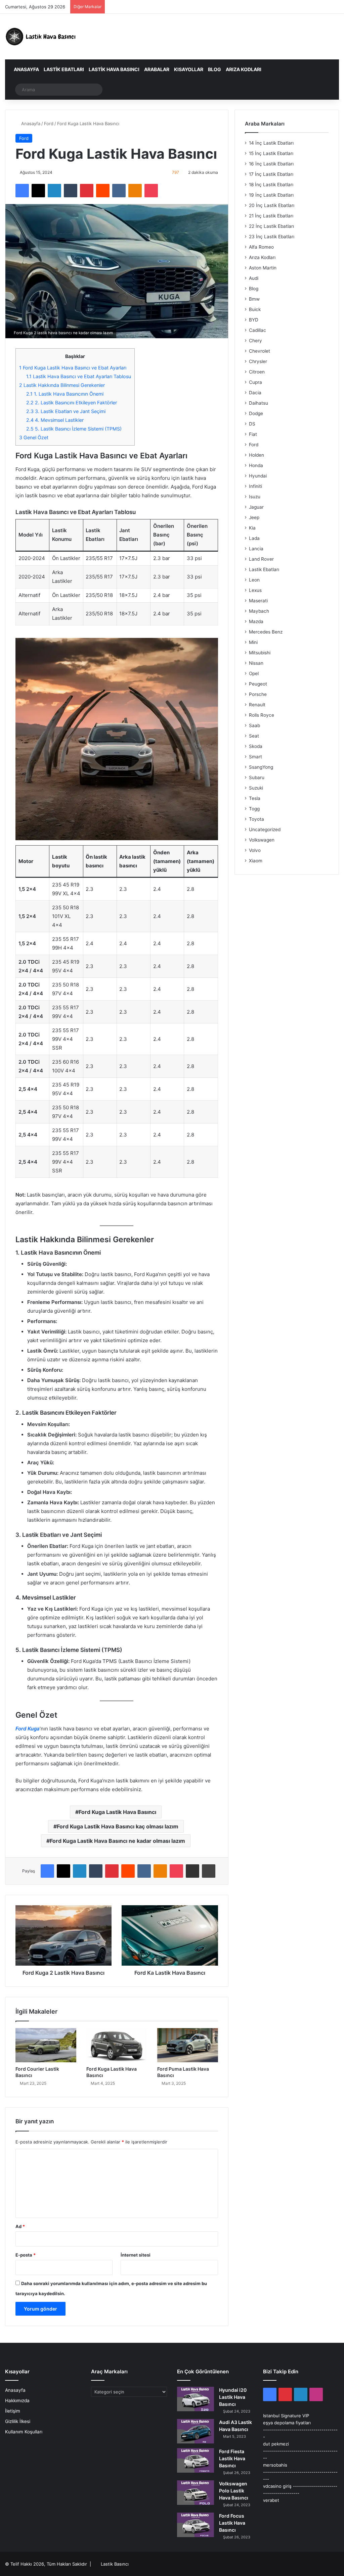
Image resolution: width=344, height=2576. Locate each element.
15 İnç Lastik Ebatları (271, 153)
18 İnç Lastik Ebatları (271, 185)
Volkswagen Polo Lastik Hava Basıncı (234, 2491)
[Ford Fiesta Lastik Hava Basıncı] (196, 2460)
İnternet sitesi (136, 2255)
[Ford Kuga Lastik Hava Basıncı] (117, 2045)
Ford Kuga (28, 1729)
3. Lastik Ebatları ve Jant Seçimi (66, 411)
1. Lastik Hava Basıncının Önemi (65, 394)
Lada (254, 538)
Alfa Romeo (261, 247)
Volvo (255, 850)
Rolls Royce (262, 715)
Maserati (258, 601)
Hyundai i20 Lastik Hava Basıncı (233, 2397)
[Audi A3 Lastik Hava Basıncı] (196, 2431)
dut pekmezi (276, 2444)
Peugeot (258, 684)
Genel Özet (34, 437)
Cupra (255, 382)
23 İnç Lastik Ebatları (272, 237)
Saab (254, 725)
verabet (271, 2500)
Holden (256, 455)
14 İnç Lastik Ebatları (271, 143)
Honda (256, 465)
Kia (252, 528)
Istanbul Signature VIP (286, 2416)
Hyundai (258, 476)
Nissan (256, 663)
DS (252, 424)
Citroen (257, 372)
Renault (257, 705)
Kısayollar (189, 69)
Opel (254, 673)
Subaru (257, 777)
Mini (253, 642)
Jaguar (256, 507)
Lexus (255, 590)
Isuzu (255, 497)
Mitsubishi (260, 653)
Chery (255, 341)
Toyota (256, 819)
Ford (49, 123)
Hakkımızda (17, 2401)
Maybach (259, 611)
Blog (214, 69)
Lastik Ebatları (64, 69)
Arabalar (157, 69)
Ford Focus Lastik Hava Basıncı (232, 2523)
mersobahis (275, 2465)
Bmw (254, 299)
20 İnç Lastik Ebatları (272, 205)
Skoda (256, 746)
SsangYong (261, 767)
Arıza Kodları (244, 69)
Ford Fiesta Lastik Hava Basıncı (232, 2458)
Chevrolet (260, 351)
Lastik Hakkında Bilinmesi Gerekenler (62, 385)
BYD (254, 320)
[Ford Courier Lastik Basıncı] (46, 2045)
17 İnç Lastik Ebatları (271, 174)
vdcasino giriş (277, 2486)
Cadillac (257, 330)
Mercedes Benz (266, 632)
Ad (20, 2226)
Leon (254, 580)
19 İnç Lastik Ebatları (271, 195)
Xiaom (256, 861)
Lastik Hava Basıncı (114, 69)
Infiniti (255, 486)
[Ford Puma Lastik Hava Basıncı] (188, 2045)
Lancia (256, 549)
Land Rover (261, 559)
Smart (255, 757)
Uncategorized (265, 829)
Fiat (253, 434)
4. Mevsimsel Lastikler (55, 420)
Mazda (256, 621)
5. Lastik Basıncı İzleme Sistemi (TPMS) (74, 429)
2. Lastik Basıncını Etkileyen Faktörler (72, 402)
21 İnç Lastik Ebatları (271, 216)
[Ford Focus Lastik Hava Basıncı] (196, 2525)
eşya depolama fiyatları (287, 2423)
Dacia (255, 393)
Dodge (256, 413)
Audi (254, 278)
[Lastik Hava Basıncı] (42, 37)
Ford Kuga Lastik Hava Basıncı (117, 1812)
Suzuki (256, 788)
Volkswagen (262, 840)
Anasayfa (26, 69)
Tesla (255, 798)
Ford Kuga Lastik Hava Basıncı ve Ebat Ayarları (73, 368)
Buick (255, 309)
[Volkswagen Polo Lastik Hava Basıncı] (196, 2493)
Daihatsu (259, 403)
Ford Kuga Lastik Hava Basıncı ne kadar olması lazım (117, 1841)
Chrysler (258, 361)
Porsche (258, 694)
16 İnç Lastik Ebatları (271, 164)
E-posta (26, 2255)
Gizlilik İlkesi (18, 2421)
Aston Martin (263, 268)
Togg (254, 809)
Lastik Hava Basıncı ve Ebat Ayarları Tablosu (79, 376)
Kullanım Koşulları (24, 2432)
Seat (254, 736)
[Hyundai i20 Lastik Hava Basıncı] (196, 2399)
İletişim (13, 2411)
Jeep (254, 517)
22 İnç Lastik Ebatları (271, 226)
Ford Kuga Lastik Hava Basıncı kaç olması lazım (118, 1826)
